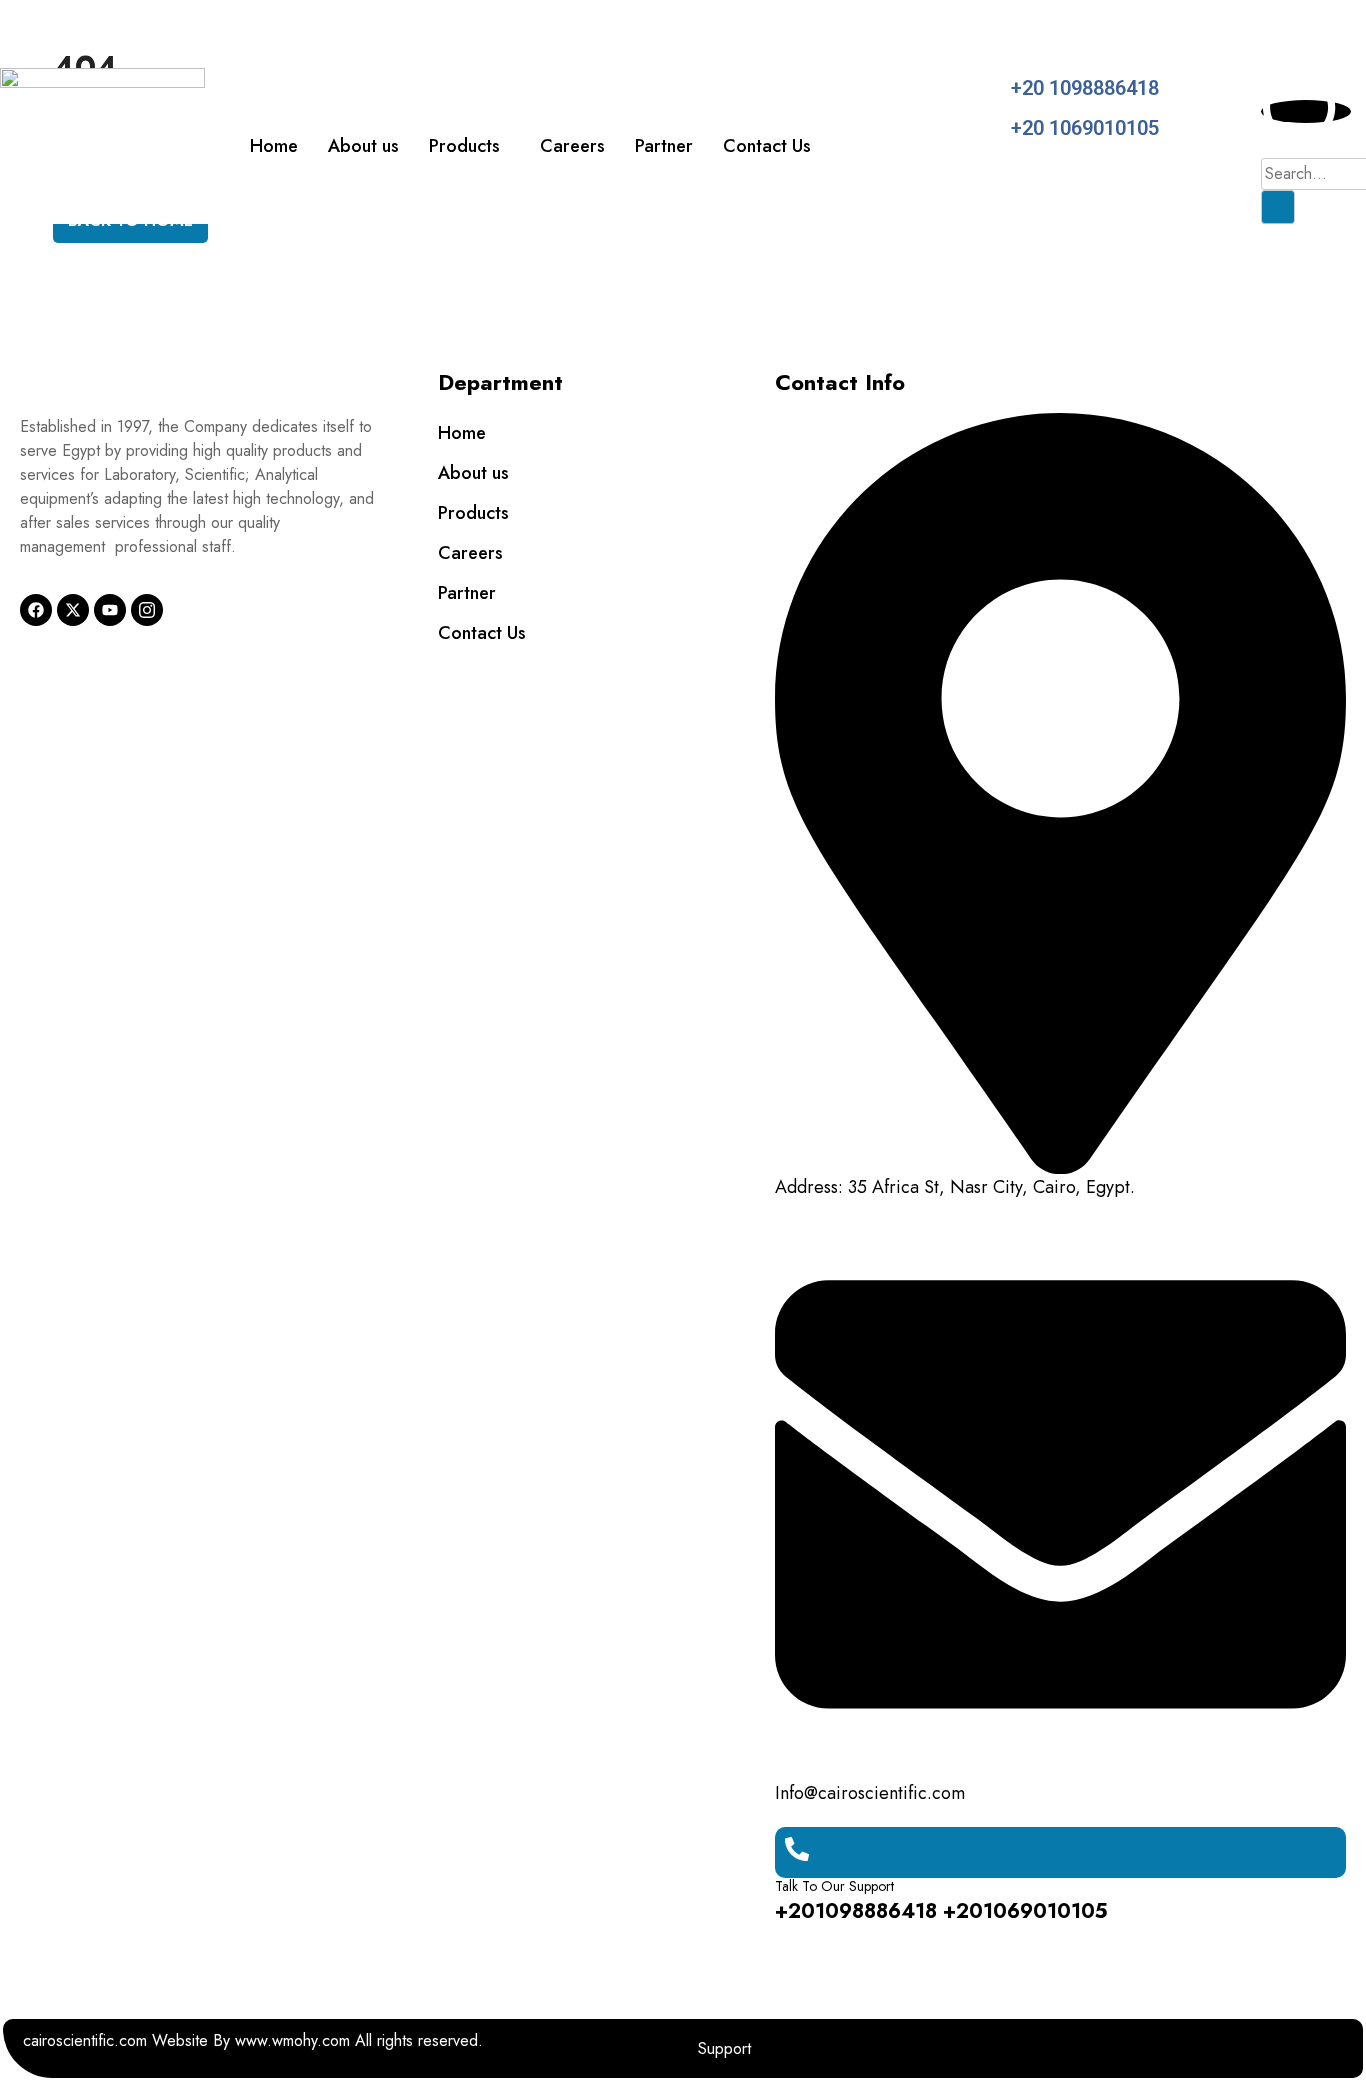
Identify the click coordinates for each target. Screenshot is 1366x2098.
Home (274, 146)
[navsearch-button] (1306, 111)
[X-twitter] (73, 610)
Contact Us (767, 146)
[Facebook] (36, 610)
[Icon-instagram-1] (147, 610)
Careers (572, 146)
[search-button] (1278, 207)
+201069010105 (1025, 1911)
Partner (664, 146)
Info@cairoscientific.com (870, 1793)
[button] (469, 146)
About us (363, 146)
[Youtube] (110, 610)
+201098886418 (856, 1911)
